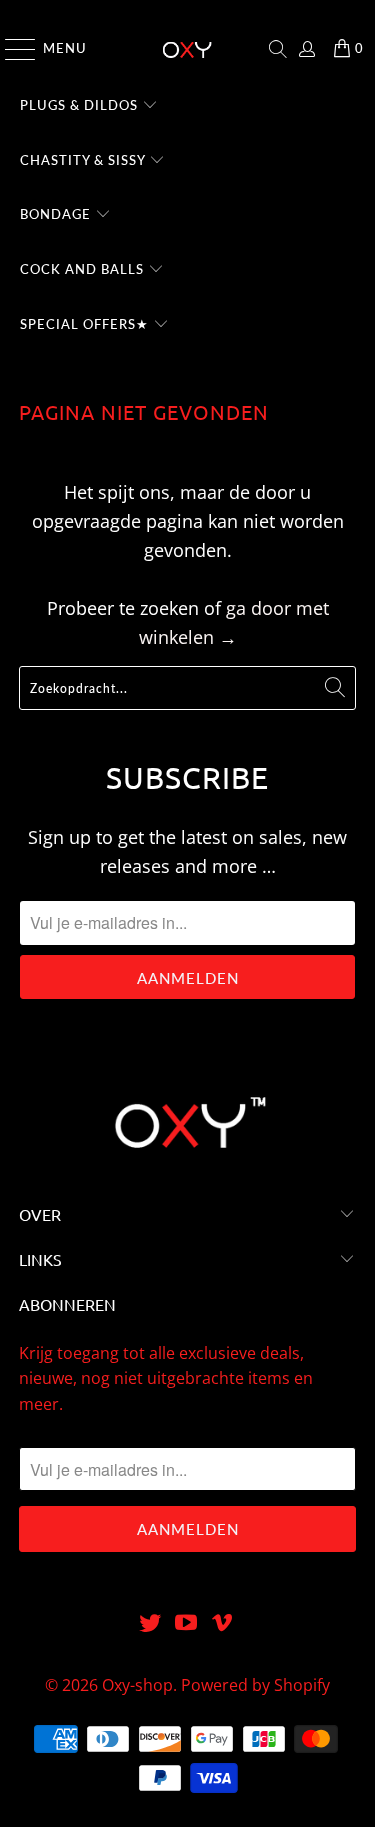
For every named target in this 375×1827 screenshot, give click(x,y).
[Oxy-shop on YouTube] (187, 1623)
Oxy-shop (137, 1685)
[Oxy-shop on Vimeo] (222, 1623)
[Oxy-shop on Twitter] (151, 1623)
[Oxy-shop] (188, 49)
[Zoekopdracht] (278, 49)
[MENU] (11, 49)
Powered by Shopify (255, 1685)
